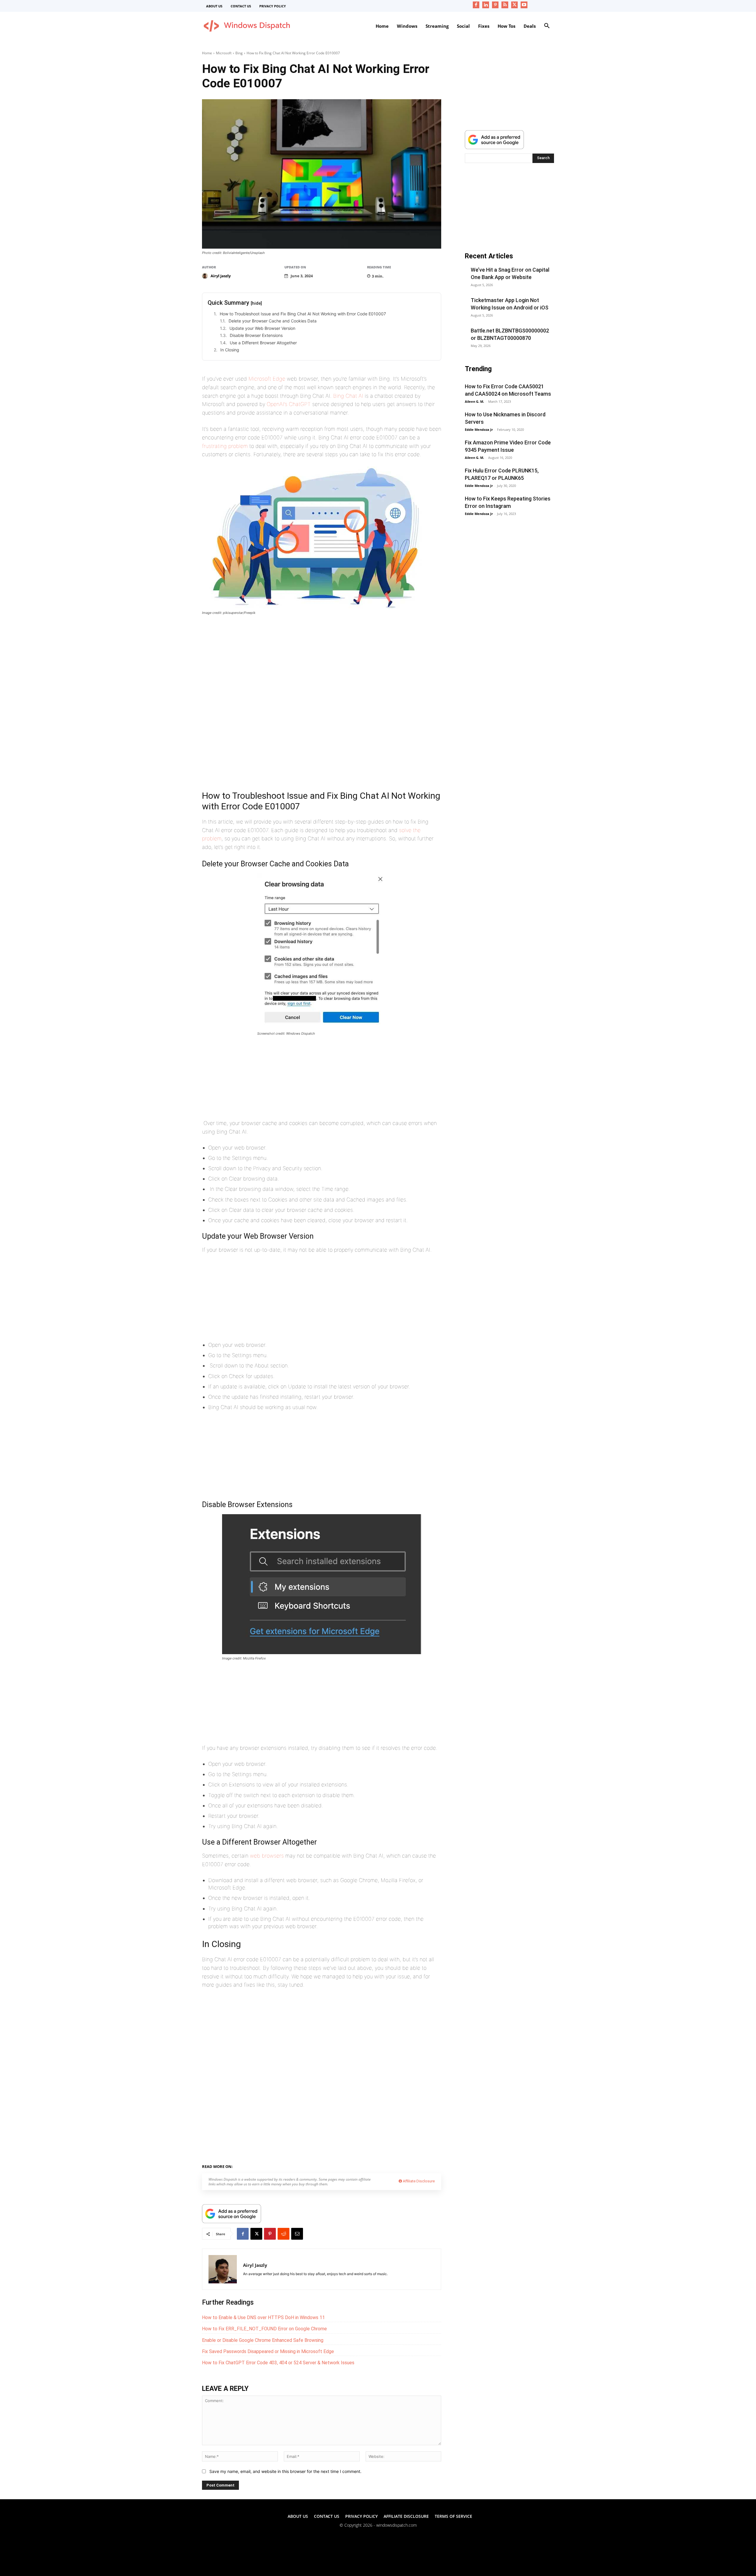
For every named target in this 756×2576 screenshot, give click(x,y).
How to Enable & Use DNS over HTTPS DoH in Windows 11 (263, 2317)
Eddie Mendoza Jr (479, 429)
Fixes (250, 2166)
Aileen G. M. (474, 401)
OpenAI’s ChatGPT (289, 404)
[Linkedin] (486, 5)
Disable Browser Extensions (256, 335)
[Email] (297, 2234)
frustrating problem (225, 446)
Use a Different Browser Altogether (263, 343)
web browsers (267, 1856)
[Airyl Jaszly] (206, 276)
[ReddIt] (283, 2234)
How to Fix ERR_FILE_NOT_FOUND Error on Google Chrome (264, 2329)
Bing (239, 53)
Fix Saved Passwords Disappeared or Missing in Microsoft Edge (268, 2351)
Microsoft (224, 53)
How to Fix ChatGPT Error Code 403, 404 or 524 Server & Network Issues (278, 2363)
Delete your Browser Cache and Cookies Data (273, 321)
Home (207, 53)
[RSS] (505, 5)
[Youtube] (524, 5)
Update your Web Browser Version (262, 328)
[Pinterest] (495, 5)
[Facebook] (476, 5)
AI (239, 2166)
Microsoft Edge (267, 379)
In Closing (230, 350)
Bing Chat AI (348, 396)
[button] (547, 26)
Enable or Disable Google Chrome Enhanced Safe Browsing (263, 2340)
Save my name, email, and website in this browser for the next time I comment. (285, 2471)
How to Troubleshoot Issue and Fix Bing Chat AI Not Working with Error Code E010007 (303, 314)
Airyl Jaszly (221, 276)
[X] (515, 5)
